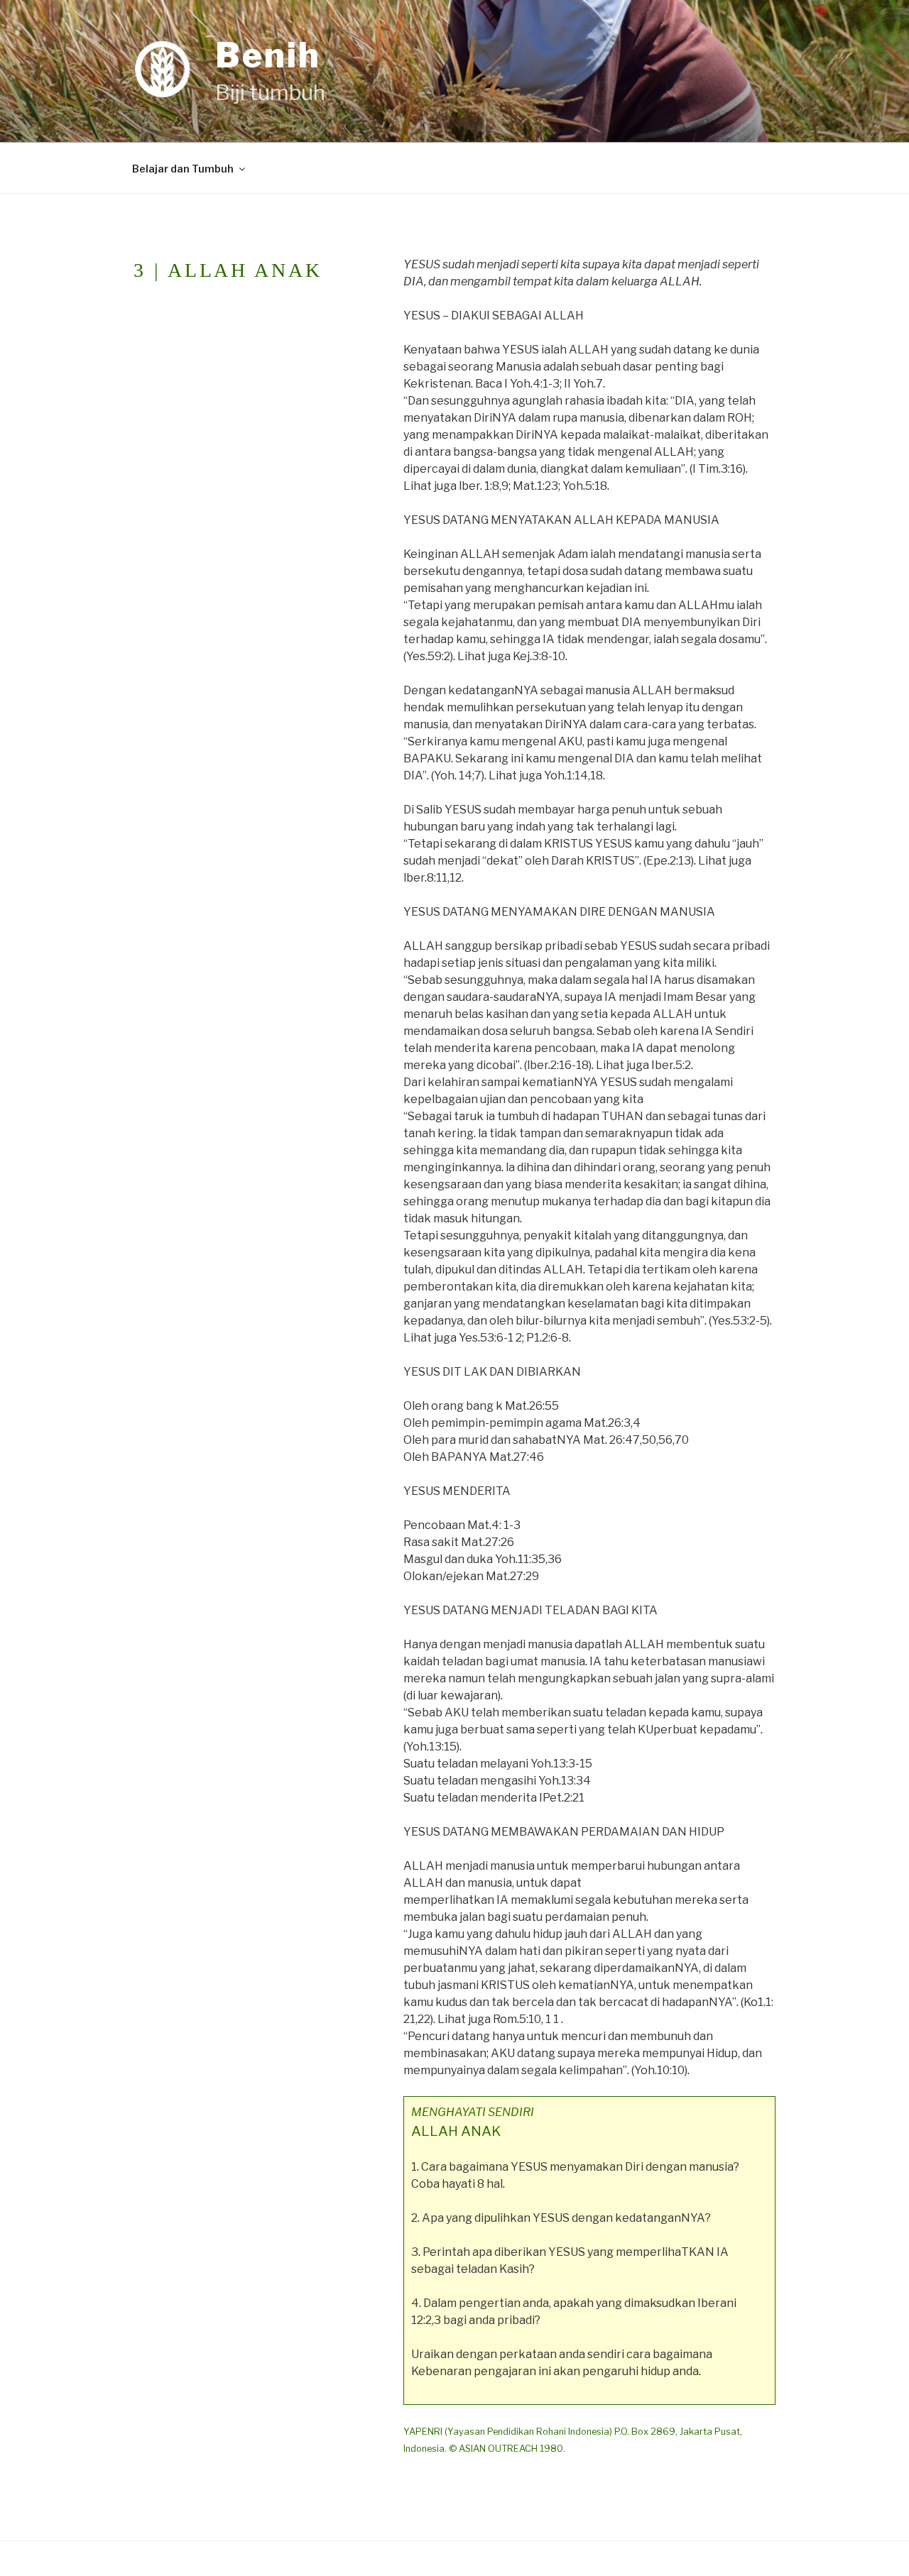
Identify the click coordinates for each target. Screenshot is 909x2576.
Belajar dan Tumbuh (183, 169)
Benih (268, 55)
